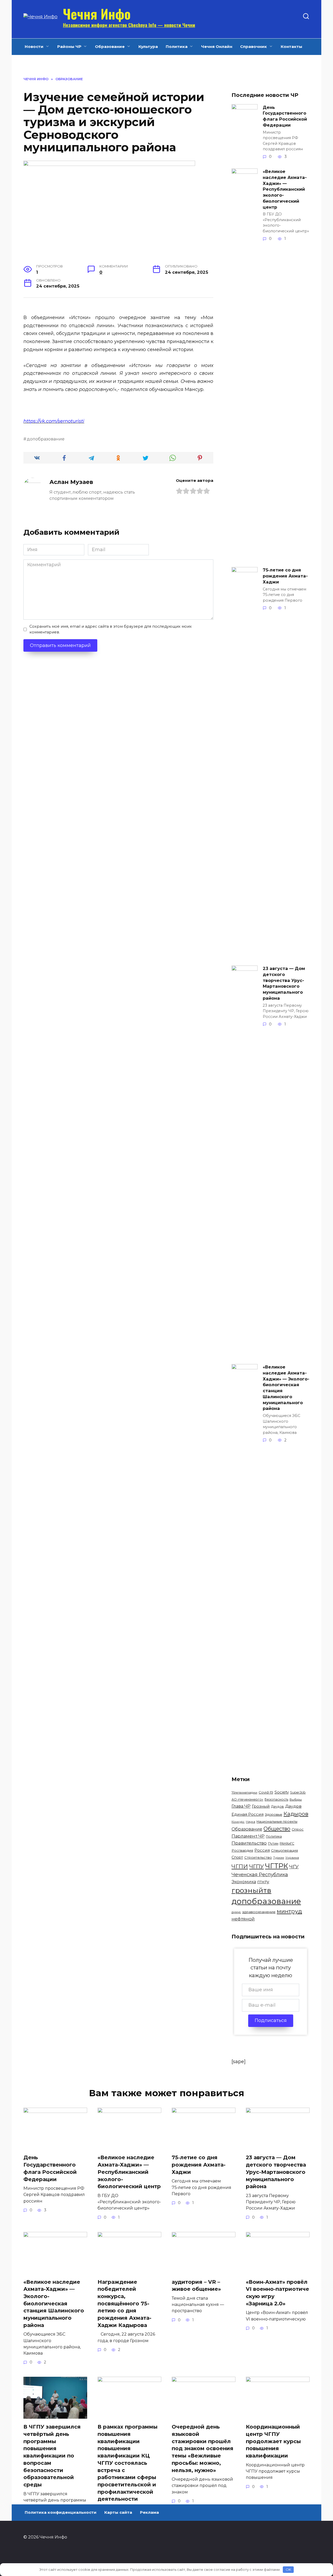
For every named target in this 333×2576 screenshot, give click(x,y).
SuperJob (298, 1792)
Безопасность (276, 1799)
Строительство (258, 1857)
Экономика (244, 1882)
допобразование (46, 439)
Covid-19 (266, 1792)
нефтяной (243, 1919)
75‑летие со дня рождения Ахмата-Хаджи (285, 576)
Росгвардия (242, 1850)
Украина (292, 1858)
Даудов (277, 1806)
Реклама (149, 2512)
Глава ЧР (241, 1806)
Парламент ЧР (248, 1836)
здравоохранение (259, 1912)
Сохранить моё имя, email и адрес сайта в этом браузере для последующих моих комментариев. (111, 629)
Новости (34, 46)
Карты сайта (118, 2512)
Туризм (279, 1858)
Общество (277, 1829)
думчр (236, 1912)
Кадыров (296, 1814)
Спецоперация (284, 1850)
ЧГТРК (277, 1866)
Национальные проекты (277, 1822)
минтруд (289, 1911)
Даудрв (293, 1806)
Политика (177, 46)
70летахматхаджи (244, 1793)
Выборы (296, 1800)
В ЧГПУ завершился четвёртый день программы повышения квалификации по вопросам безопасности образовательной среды (52, 2456)
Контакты (292, 46)
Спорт (237, 1857)
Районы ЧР (69, 46)
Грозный (261, 1806)
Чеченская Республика (260, 1875)
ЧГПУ (257, 1866)
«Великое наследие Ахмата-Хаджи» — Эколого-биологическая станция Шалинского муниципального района (286, 1388)
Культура (148, 46)
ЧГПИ (240, 1866)
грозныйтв (251, 1890)
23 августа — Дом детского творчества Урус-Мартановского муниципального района (284, 983)
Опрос (298, 1829)
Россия (262, 1850)
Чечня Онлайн (217, 46)
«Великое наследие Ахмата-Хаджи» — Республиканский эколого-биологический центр (285, 189)
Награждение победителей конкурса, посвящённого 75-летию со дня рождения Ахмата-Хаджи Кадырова (124, 2304)
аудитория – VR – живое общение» (196, 2286)
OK (288, 2569)
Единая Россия (248, 1814)
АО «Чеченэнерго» (247, 1799)
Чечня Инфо (97, 14)
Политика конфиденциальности (61, 2512)
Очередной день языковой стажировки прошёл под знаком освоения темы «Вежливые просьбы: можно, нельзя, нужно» (203, 2448)
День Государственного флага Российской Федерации (285, 116)
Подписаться (271, 2020)
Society (282, 1792)
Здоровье (274, 1814)
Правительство (249, 1843)
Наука (251, 1822)
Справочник (254, 46)
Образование (110, 46)
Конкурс (238, 1822)
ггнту (263, 1881)
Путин (273, 1843)
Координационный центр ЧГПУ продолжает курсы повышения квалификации (273, 2441)
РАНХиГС (287, 1843)
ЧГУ (294, 1866)
